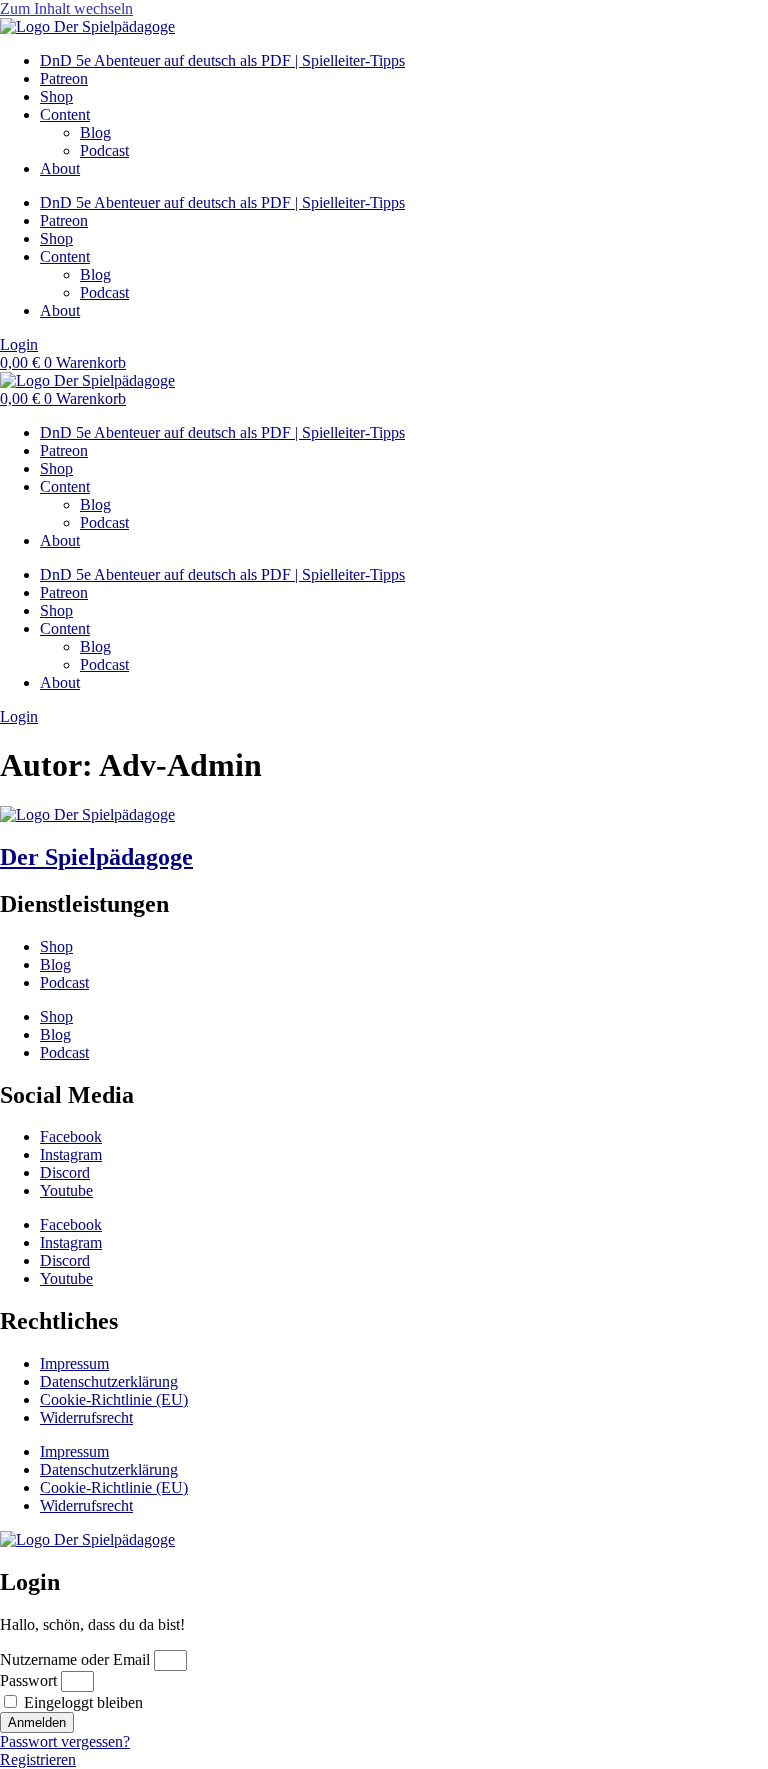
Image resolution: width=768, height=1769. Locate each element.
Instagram (71, 1154)
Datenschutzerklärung (109, 1381)
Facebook (71, 1136)
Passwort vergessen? (65, 1741)
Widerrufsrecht (86, 1417)
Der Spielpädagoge (96, 857)
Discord (65, 1172)
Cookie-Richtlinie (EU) (114, 1399)
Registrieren (38, 1759)
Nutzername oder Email (75, 1659)
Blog (95, 132)
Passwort (28, 1680)
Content (65, 114)
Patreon (64, 78)
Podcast (104, 150)
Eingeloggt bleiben (81, 1702)
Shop (56, 96)
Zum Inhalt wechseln (66, 8)
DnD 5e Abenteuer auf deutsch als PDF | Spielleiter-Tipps (222, 60)
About (60, 168)
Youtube (66, 1190)
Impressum (74, 1363)
